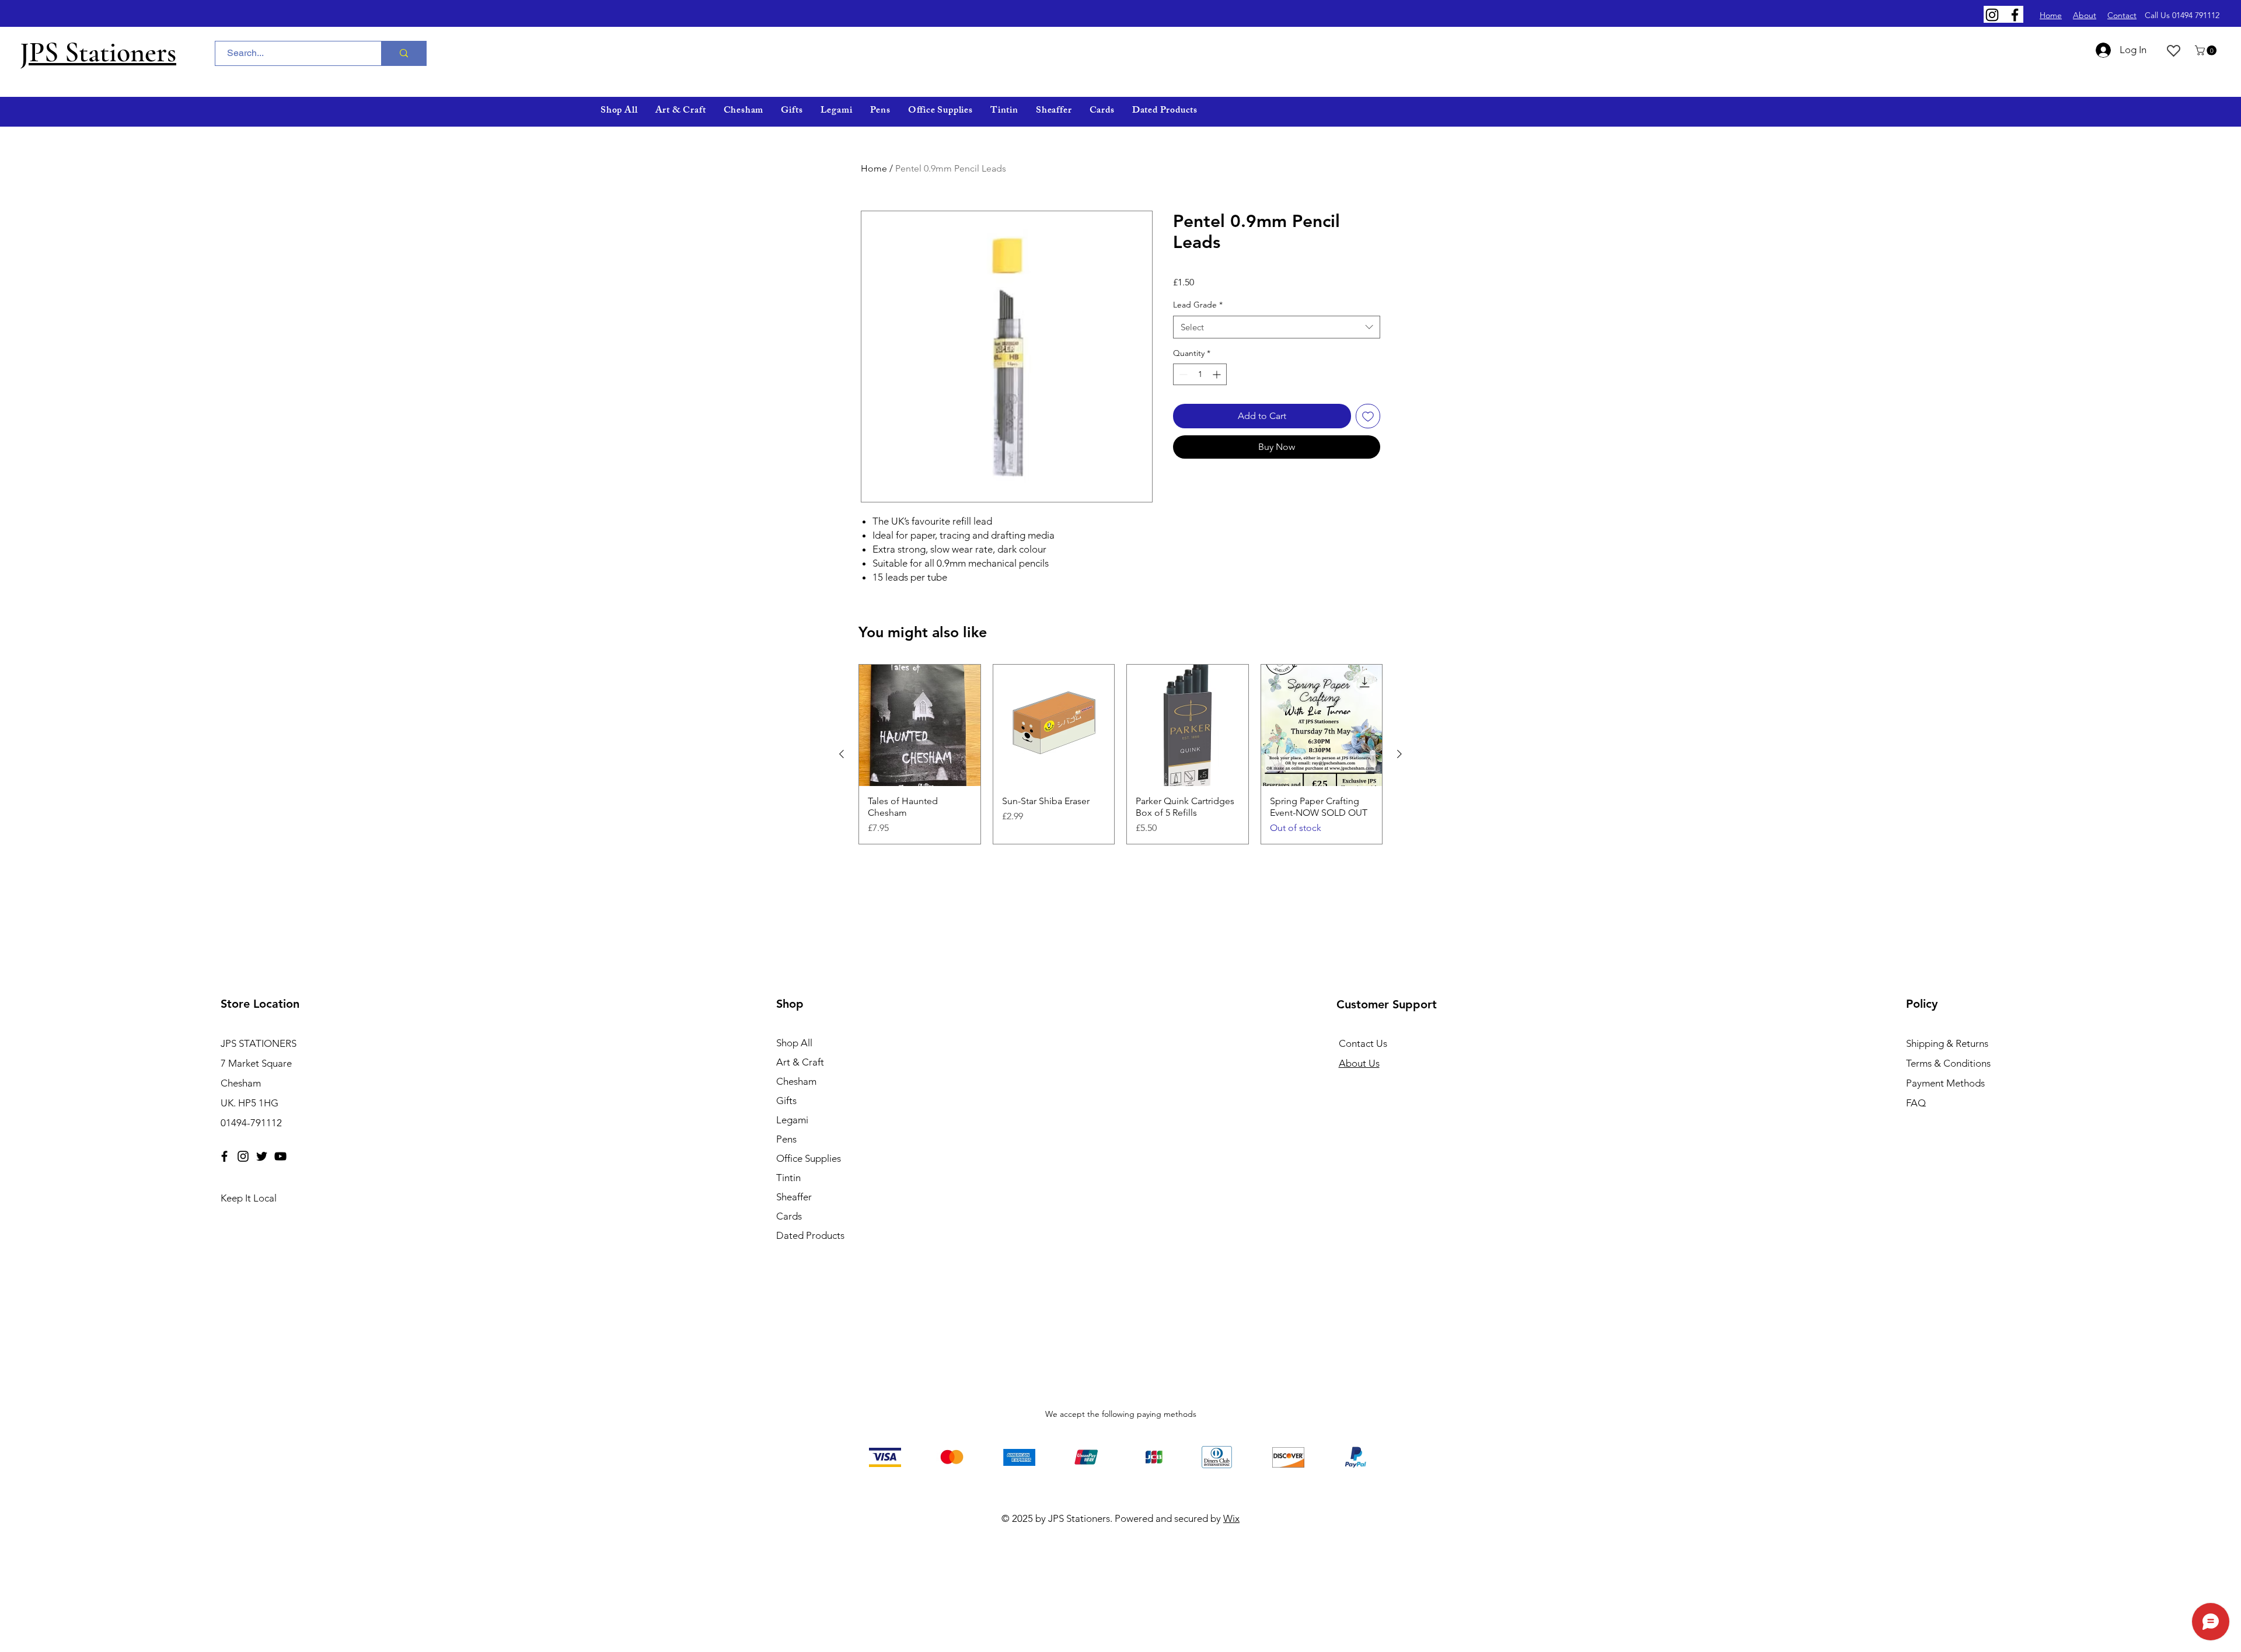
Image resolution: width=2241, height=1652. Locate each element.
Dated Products (810, 1235)
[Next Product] (1399, 754)
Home (874, 168)
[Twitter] (262, 1156)
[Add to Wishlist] (1368, 416)
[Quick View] (920, 725)
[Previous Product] (842, 754)
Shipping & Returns (1947, 1043)
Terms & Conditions (1948, 1063)
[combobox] (1277, 327)
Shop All (794, 1043)
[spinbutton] (1200, 374)
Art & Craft (800, 1062)
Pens (786, 1139)
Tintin (788, 1178)
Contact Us (1363, 1043)
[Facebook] (2015, 15)
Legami (792, 1120)
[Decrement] (1182, 374)
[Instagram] (1992, 15)
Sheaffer (794, 1197)
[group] (1120, 754)
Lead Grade (1198, 305)
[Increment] (1218, 374)
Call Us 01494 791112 (2182, 15)
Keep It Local (249, 1198)
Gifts (786, 1101)
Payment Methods (1947, 1083)
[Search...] (404, 53)
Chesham (796, 1081)
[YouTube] (280, 1156)
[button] (2207, 50)
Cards (789, 1216)
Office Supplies (809, 1158)
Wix (1231, 1518)
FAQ (1916, 1103)
